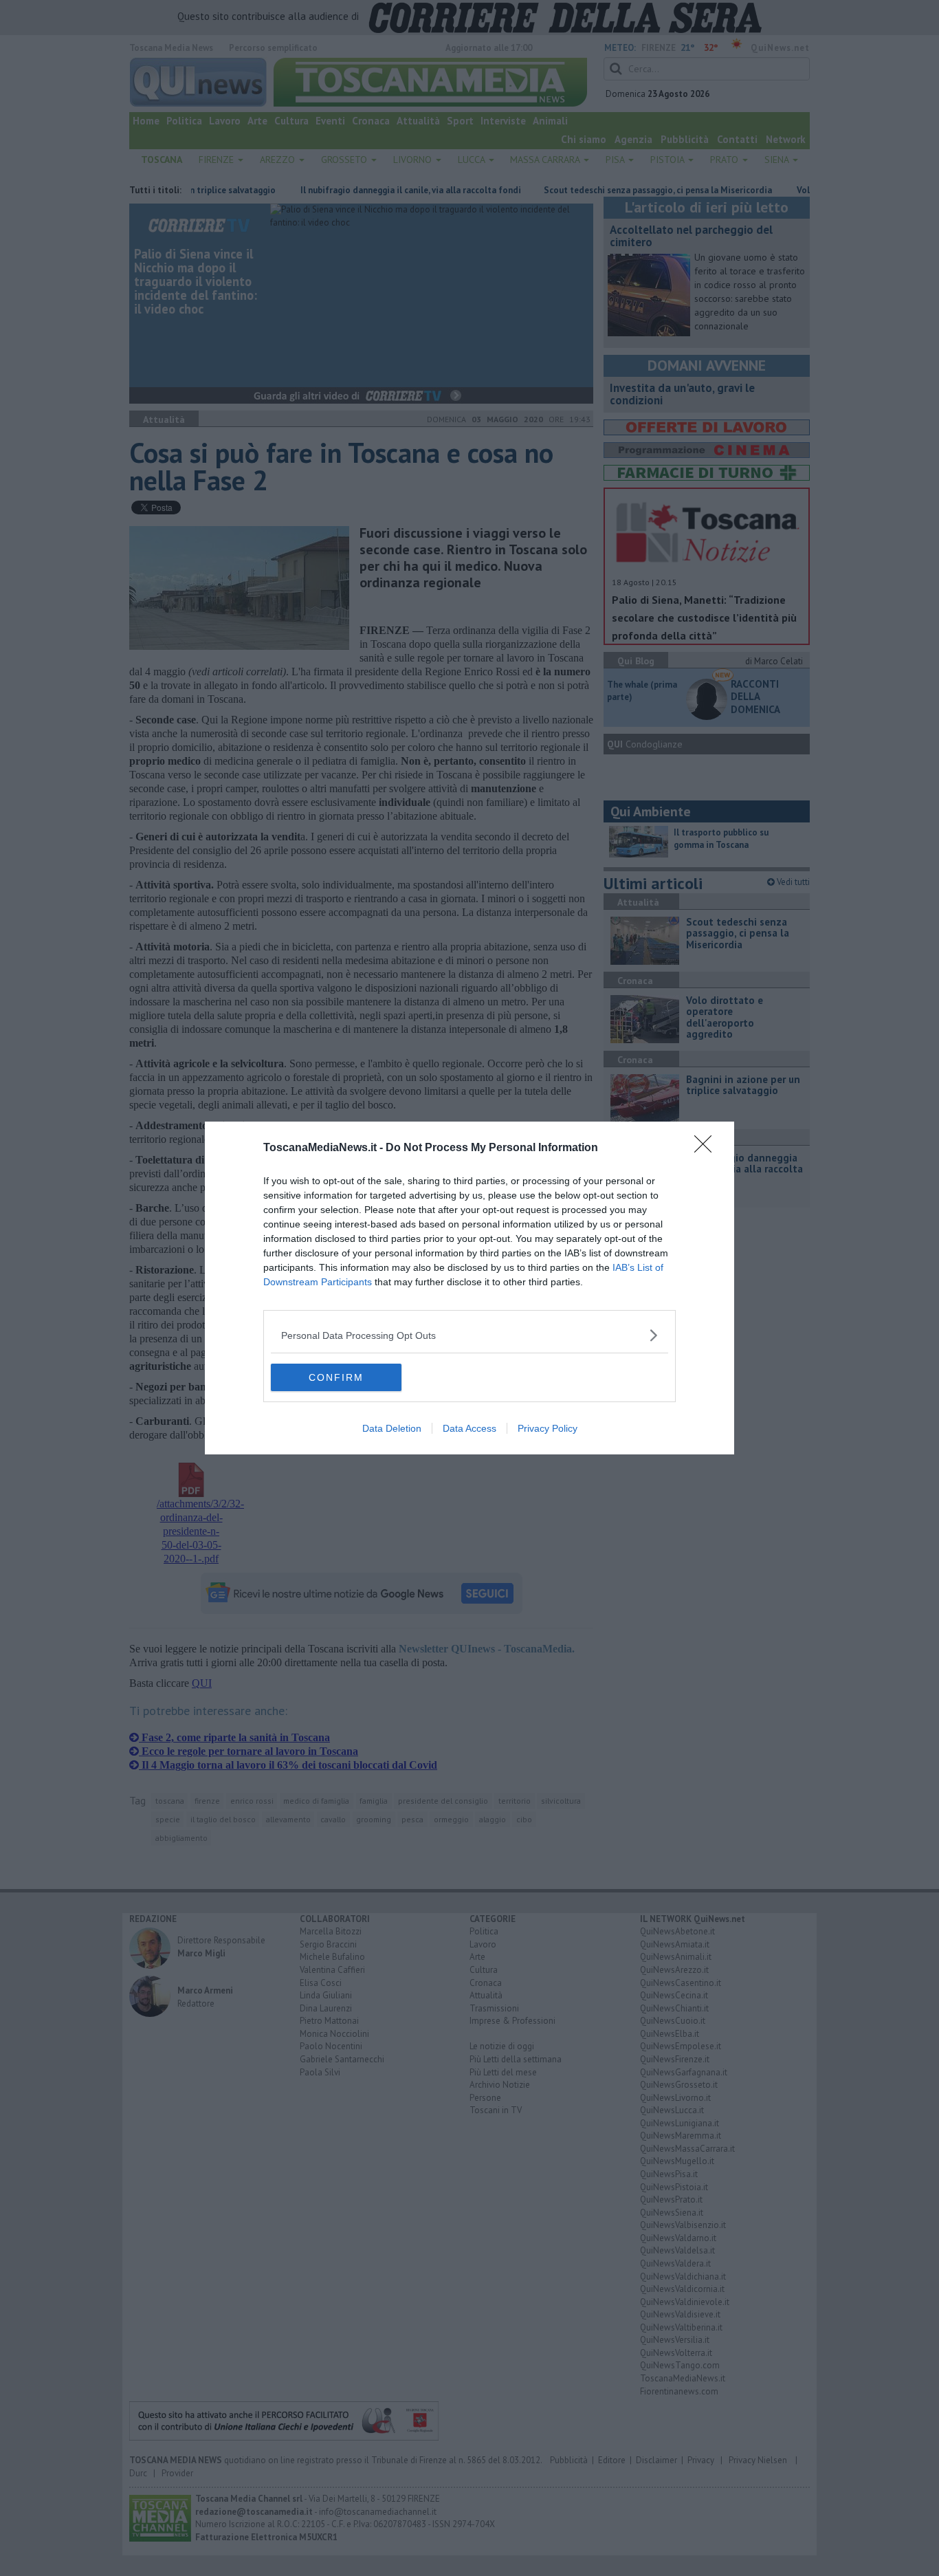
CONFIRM (336, 1377)
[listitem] (469, 1335)
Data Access (469, 1428)
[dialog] (469, 1288)
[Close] (707, 1148)
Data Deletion (392, 1428)
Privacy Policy (548, 1428)
